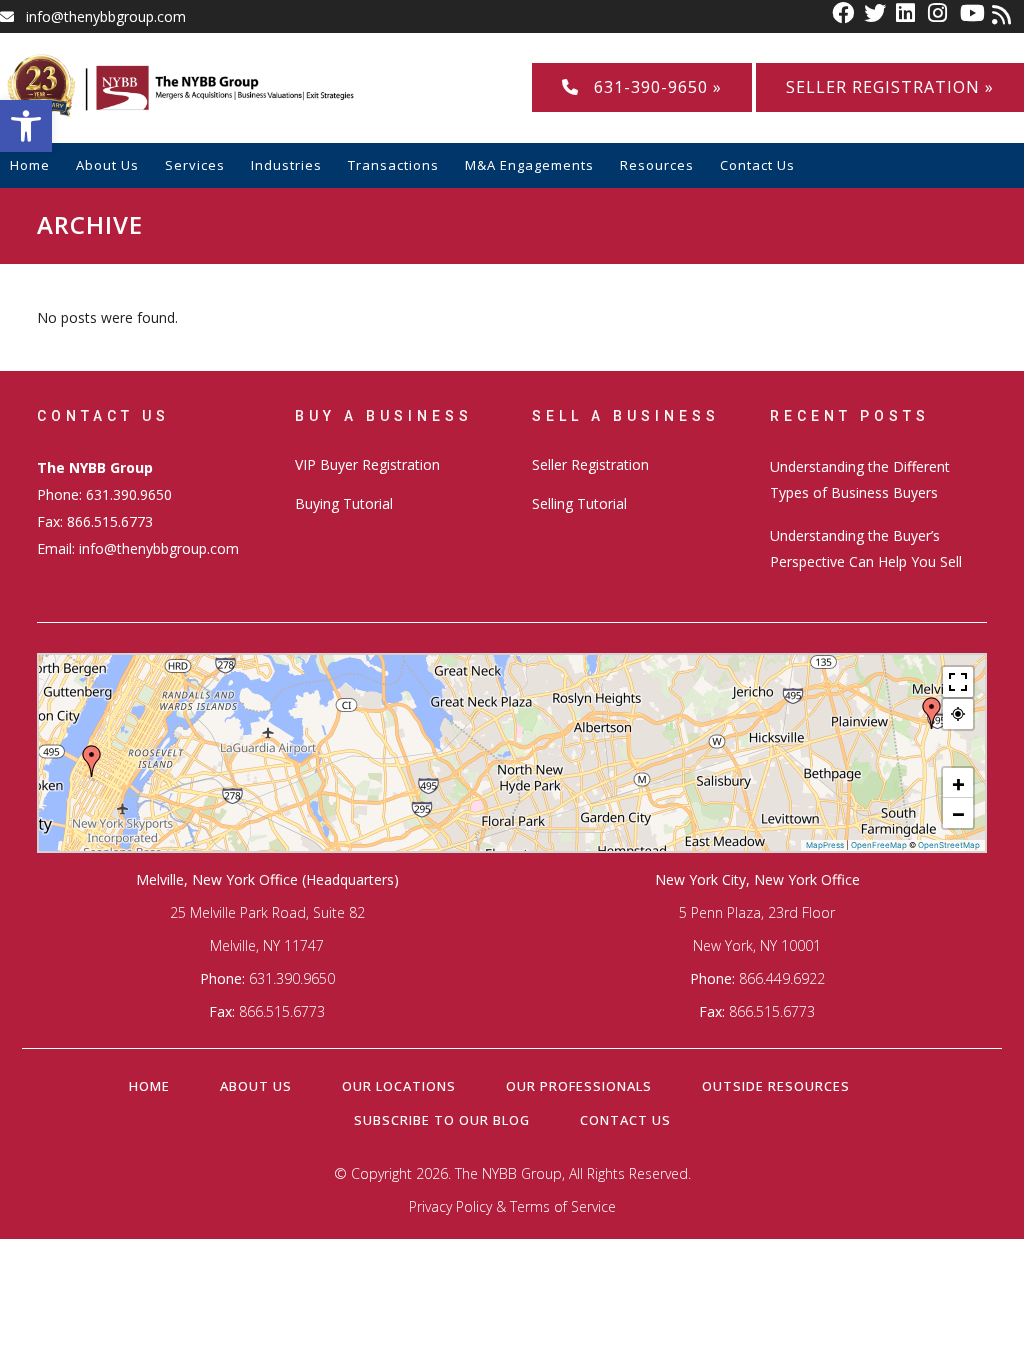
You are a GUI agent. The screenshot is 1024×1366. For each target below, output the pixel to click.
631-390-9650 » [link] (650, 87)
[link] (26, 126)
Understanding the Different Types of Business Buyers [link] (860, 479)
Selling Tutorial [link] (579, 503)
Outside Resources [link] (776, 1086)
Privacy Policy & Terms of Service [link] (512, 1206)
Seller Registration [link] (590, 464)
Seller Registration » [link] (890, 87)
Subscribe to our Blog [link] (442, 1120)
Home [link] (149, 1086)
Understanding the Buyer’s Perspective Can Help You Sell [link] (866, 548)
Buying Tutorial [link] (344, 503)
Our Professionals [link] (579, 1086)
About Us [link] (256, 1086)
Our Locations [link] (399, 1086)
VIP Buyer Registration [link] (367, 464)
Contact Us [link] (625, 1120)
